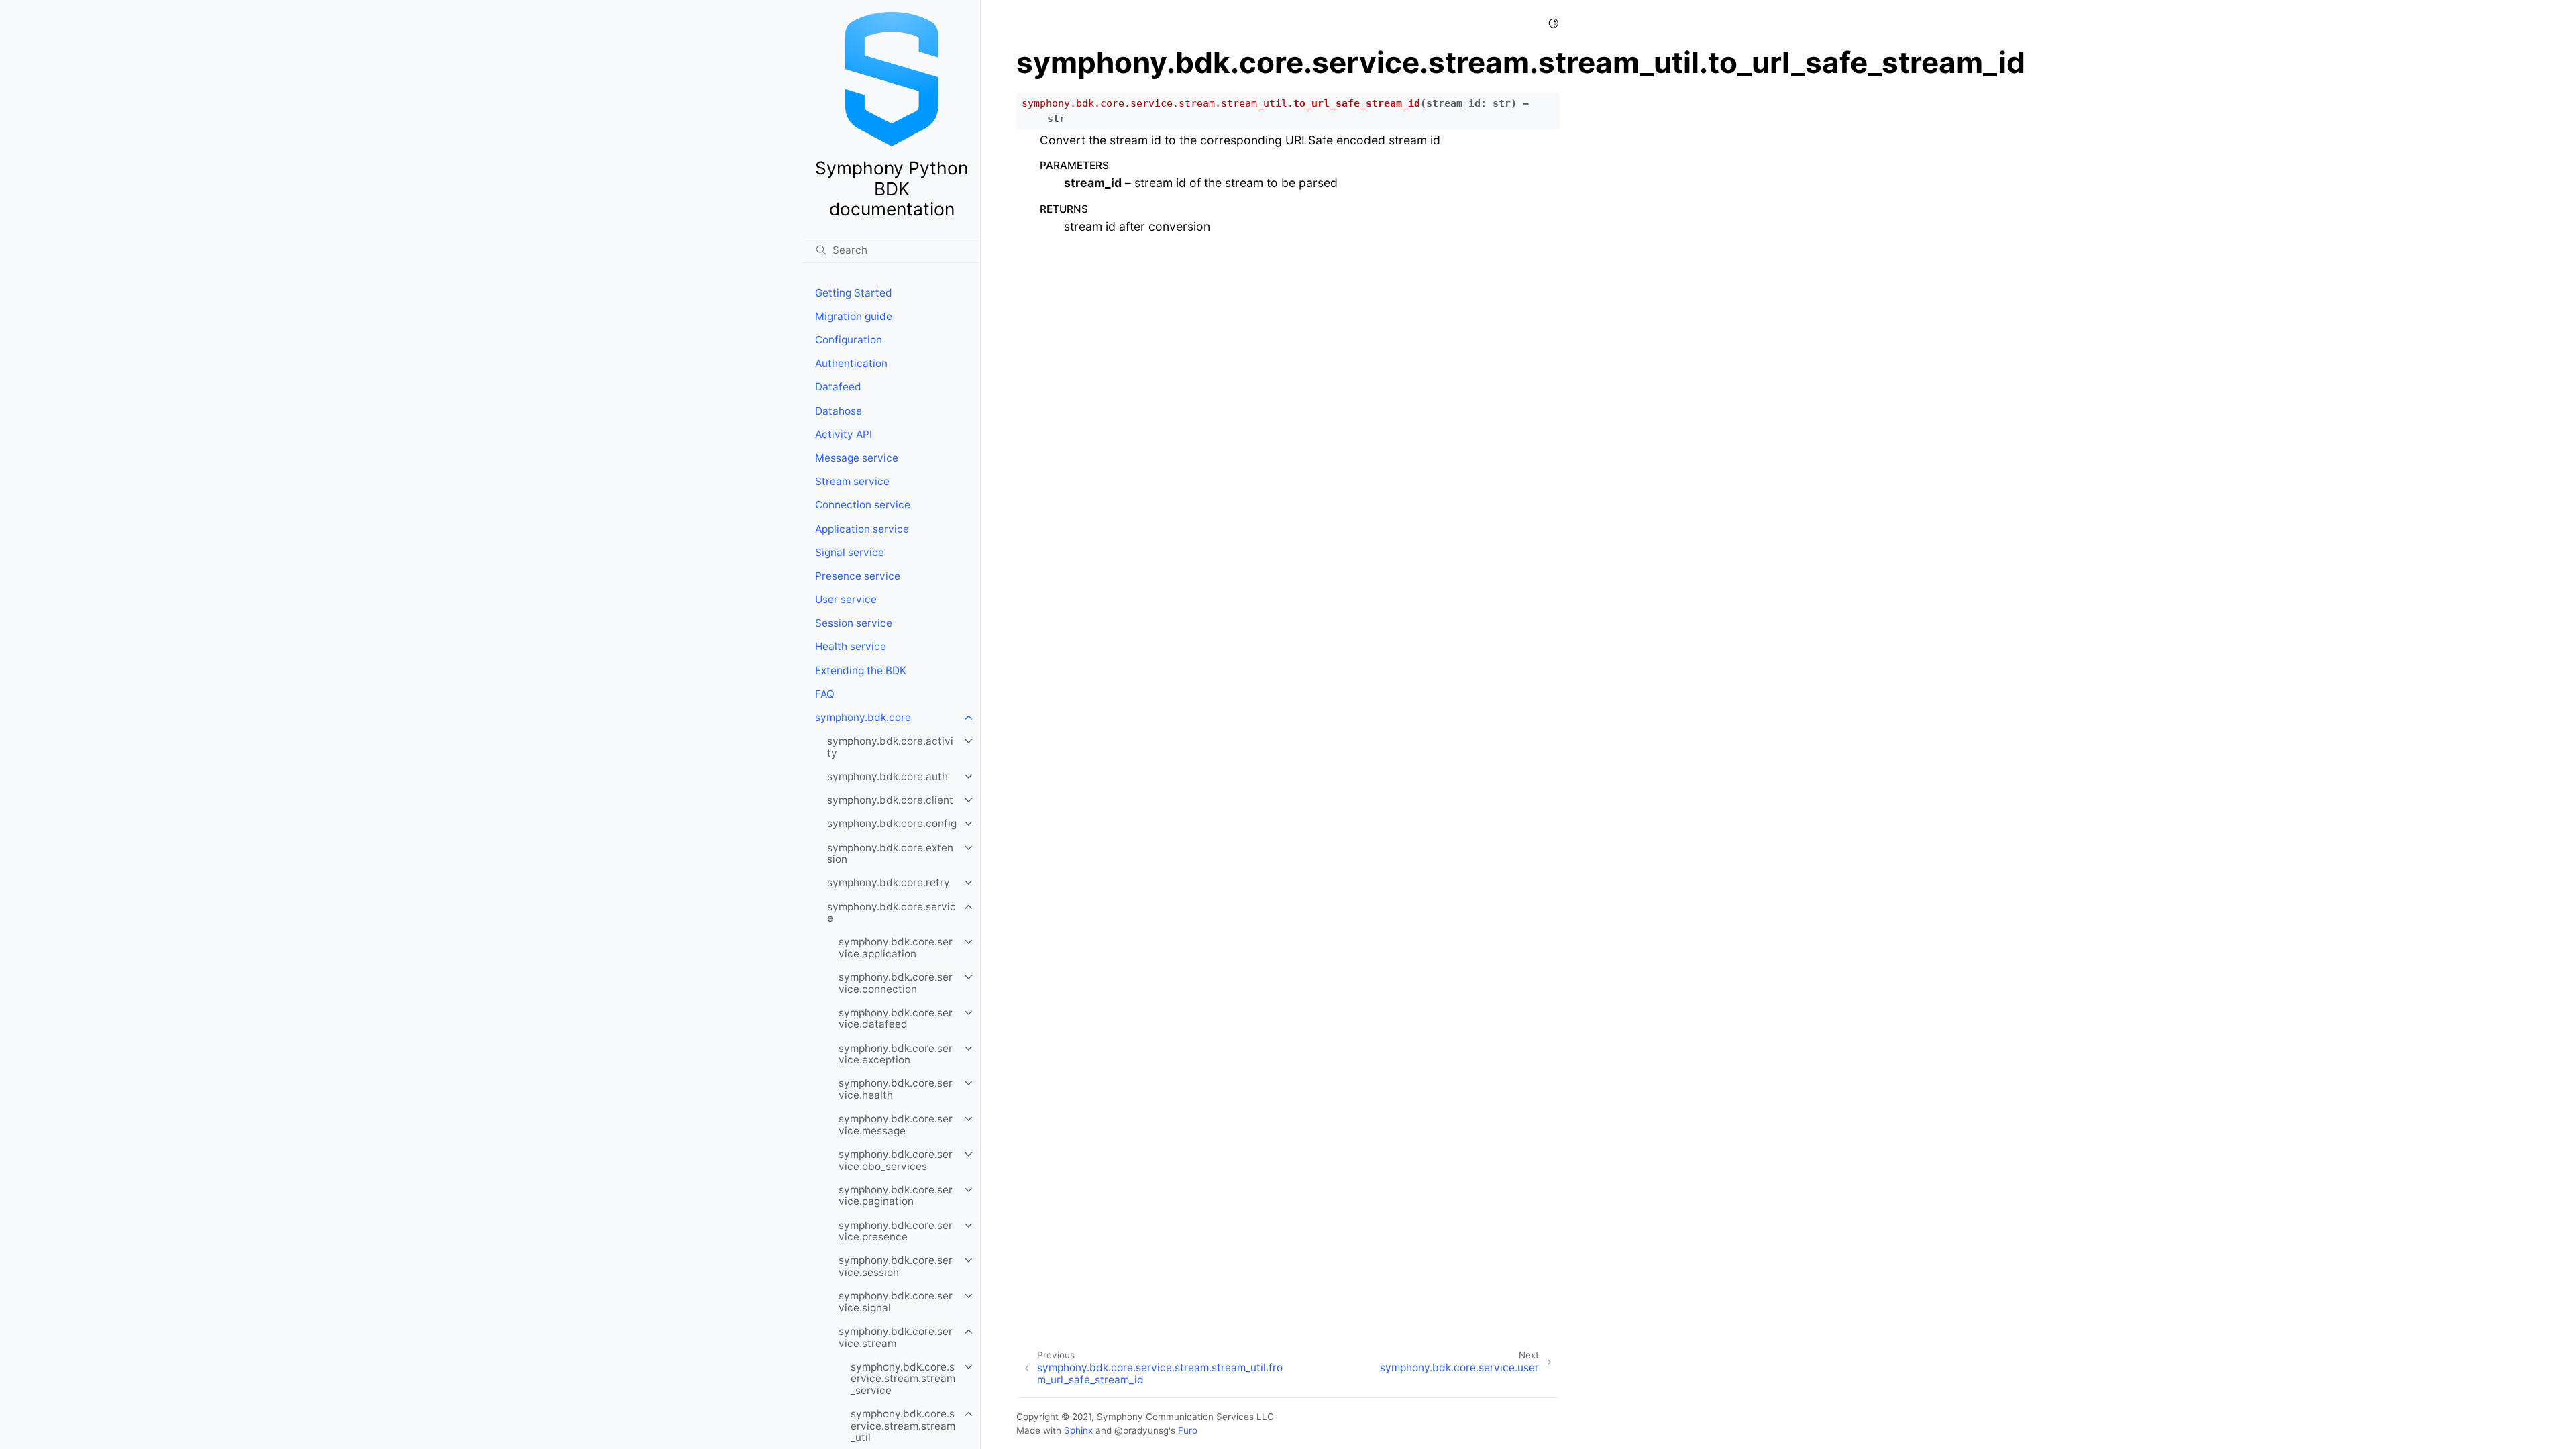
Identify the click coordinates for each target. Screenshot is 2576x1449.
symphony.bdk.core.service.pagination (896, 1196)
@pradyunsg (1141, 1430)
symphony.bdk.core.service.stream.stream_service (903, 1379)
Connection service (863, 505)
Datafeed (838, 387)
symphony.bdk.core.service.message (896, 1125)
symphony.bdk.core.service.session (896, 1266)
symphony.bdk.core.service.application (896, 948)
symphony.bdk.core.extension (890, 854)
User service (846, 599)
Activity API (844, 434)
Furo (1188, 1430)
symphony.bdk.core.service (892, 913)
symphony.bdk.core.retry (889, 882)
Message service (857, 458)
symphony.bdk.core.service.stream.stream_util (903, 1426)
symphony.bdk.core (863, 717)
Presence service (858, 576)
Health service (851, 646)
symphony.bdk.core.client (890, 800)
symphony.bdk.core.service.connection (896, 983)
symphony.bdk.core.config (892, 823)
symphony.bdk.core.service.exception (896, 1054)
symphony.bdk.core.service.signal (896, 1302)
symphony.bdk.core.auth (888, 776)
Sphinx (1078, 1430)
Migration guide (854, 316)
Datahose (839, 411)
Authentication (851, 363)
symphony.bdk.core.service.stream (896, 1337)
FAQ (825, 694)
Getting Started (854, 293)
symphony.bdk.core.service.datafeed (896, 1019)
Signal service (850, 552)
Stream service (852, 481)
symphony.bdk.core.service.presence (896, 1231)
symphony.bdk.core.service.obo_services (896, 1160)
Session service (854, 623)
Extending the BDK (861, 670)
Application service (862, 529)
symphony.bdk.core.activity (890, 747)
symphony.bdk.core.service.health (896, 1089)
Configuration (849, 340)
